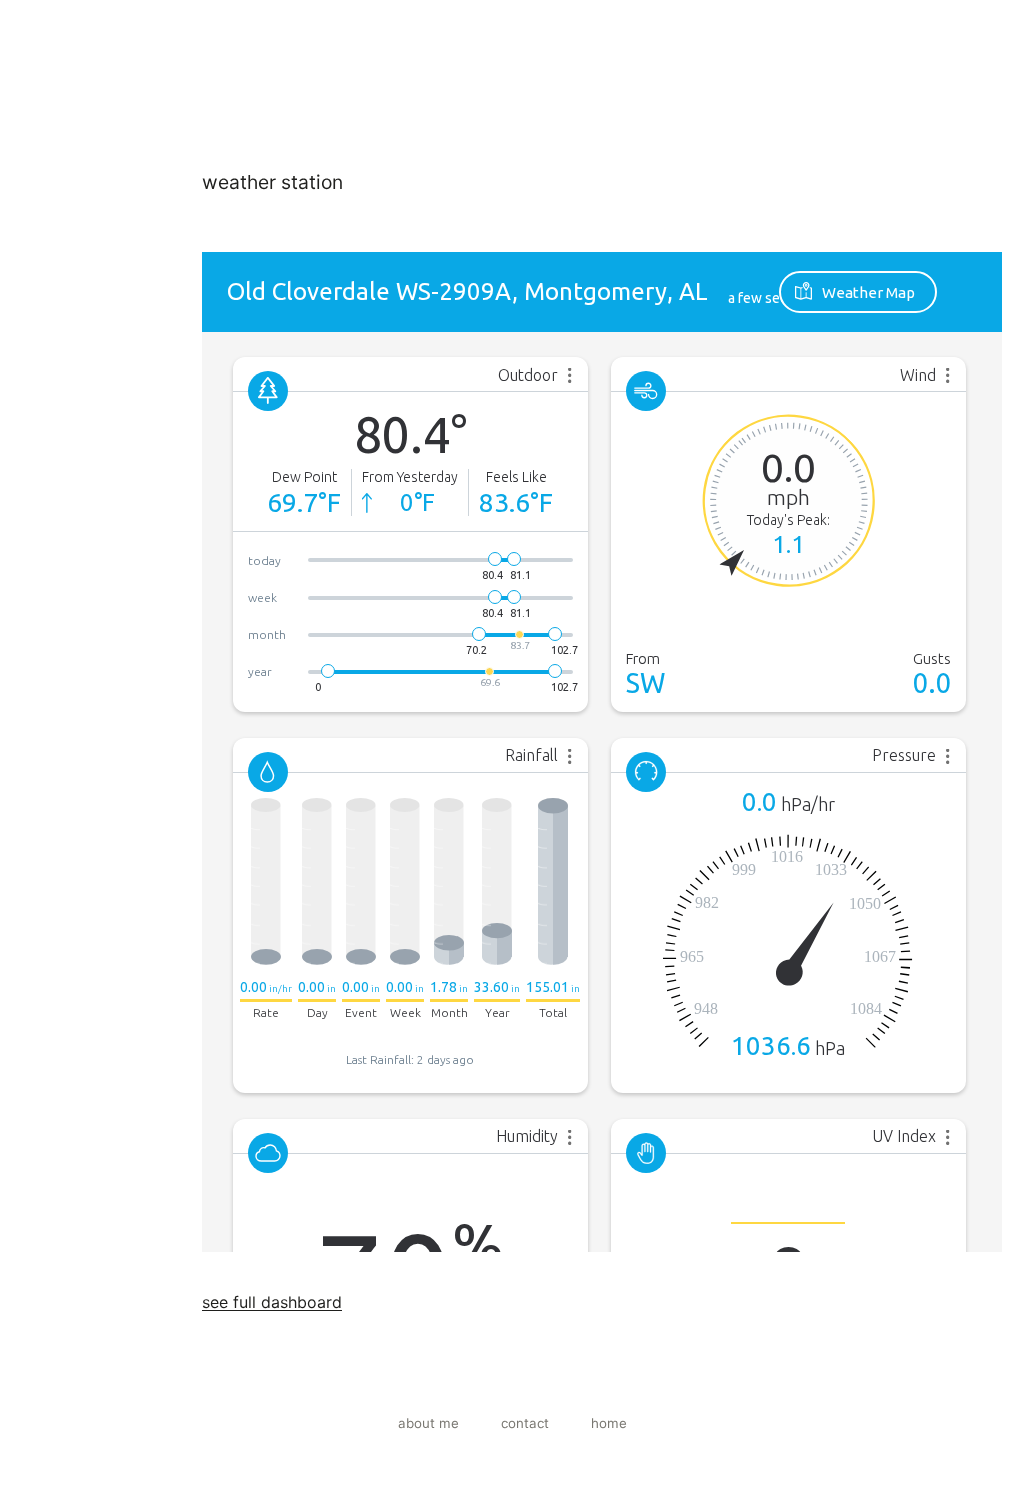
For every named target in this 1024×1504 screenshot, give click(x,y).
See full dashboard (272, 1302)
